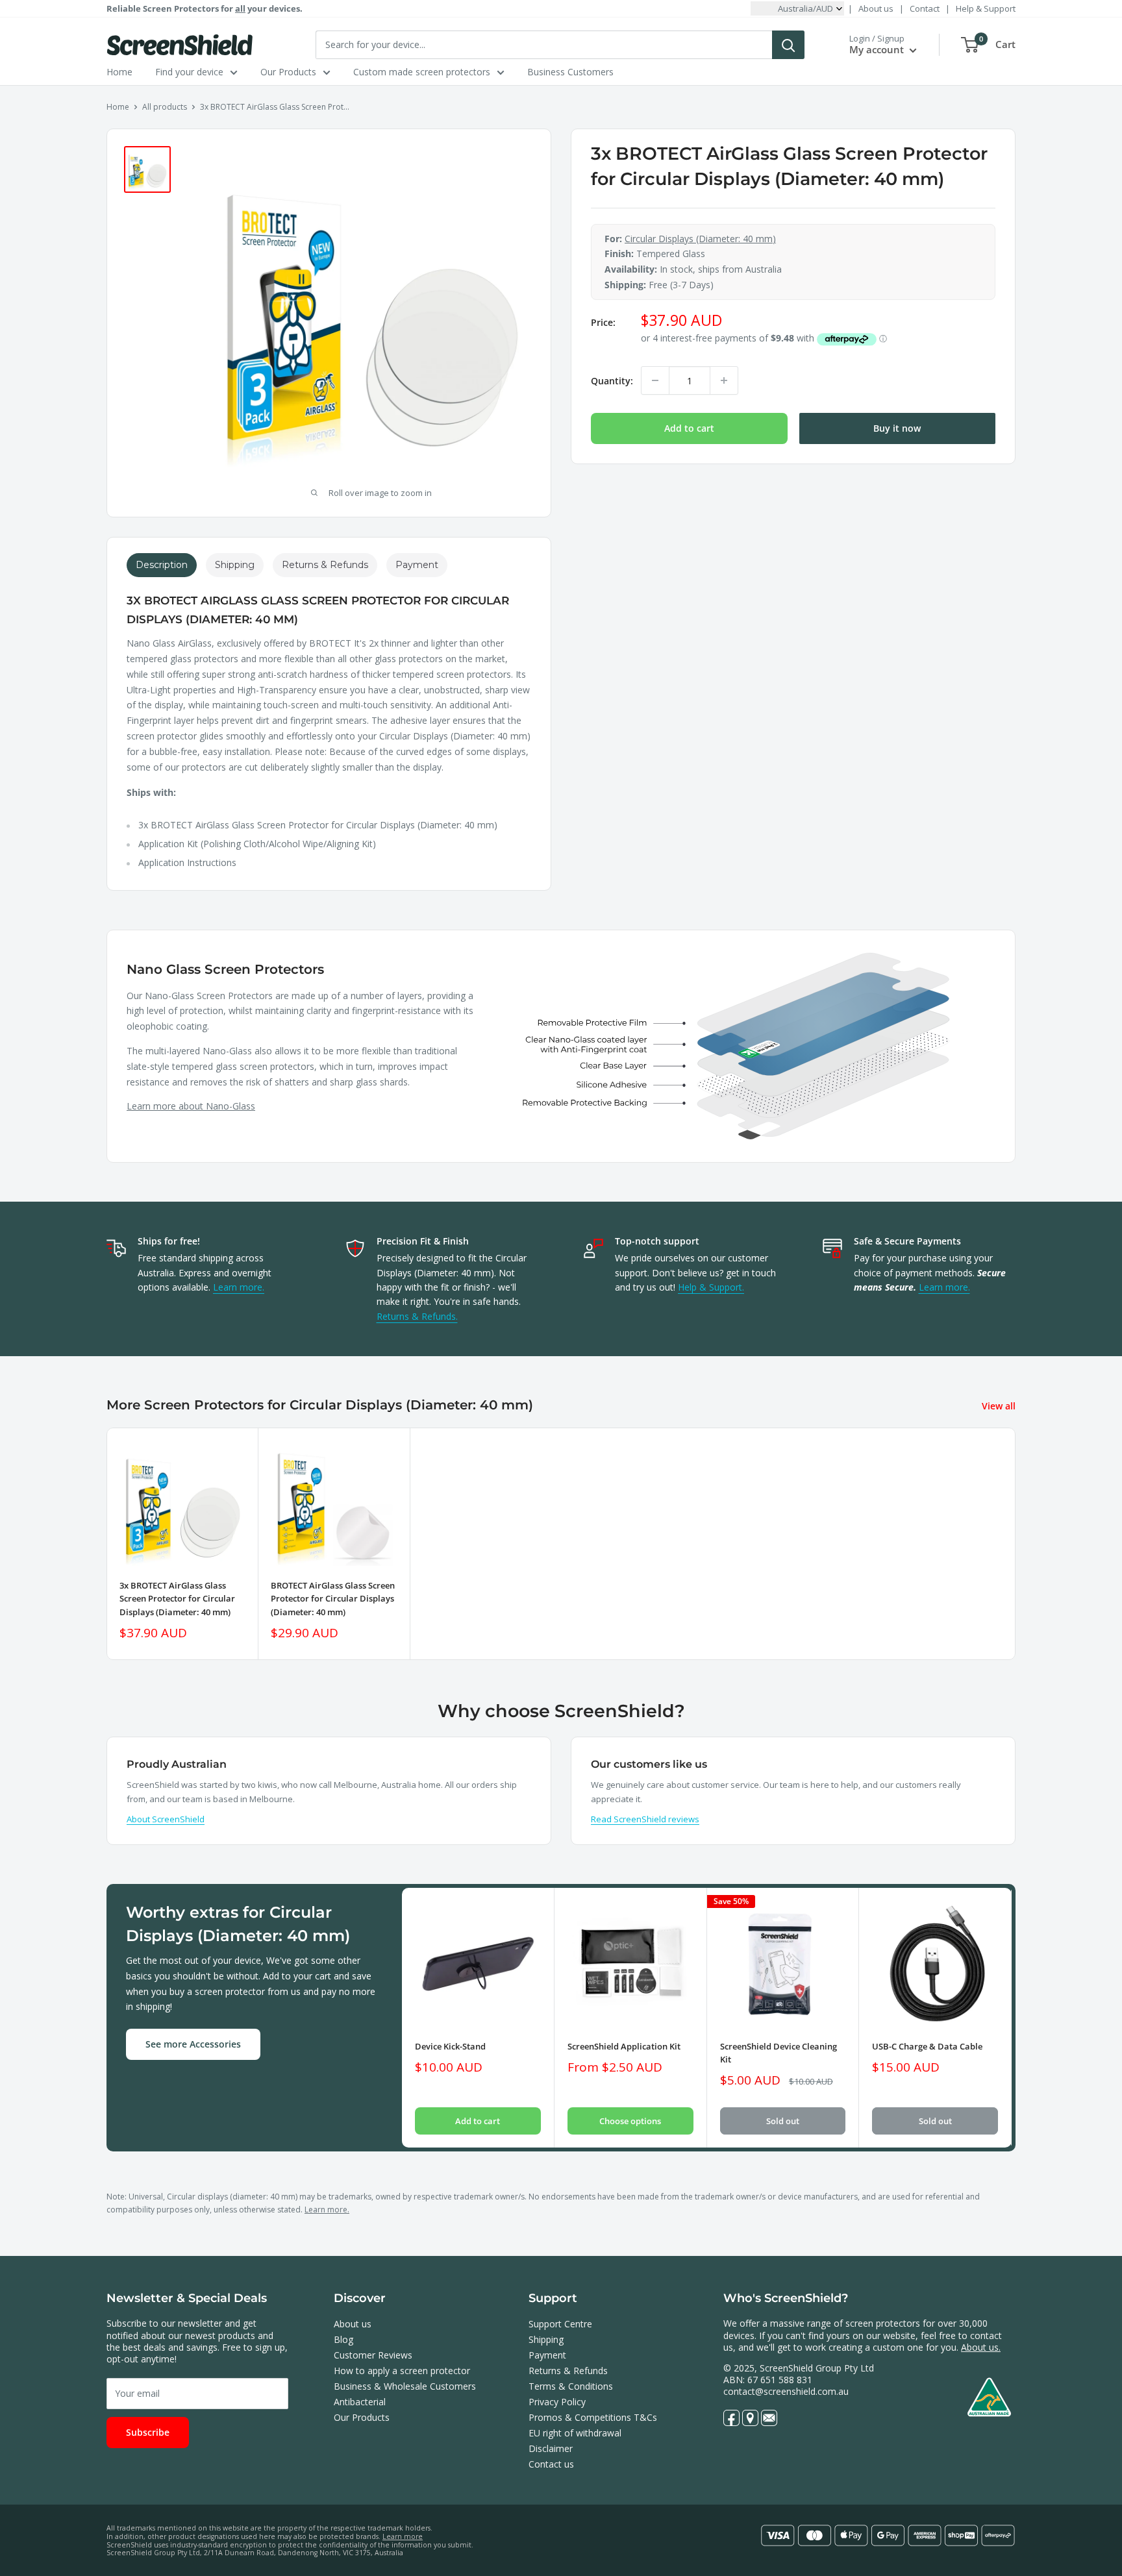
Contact (925, 8)
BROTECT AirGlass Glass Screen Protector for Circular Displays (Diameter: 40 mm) (333, 1599)
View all (1000, 1406)
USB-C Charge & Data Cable (927, 2046)
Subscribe (148, 2432)
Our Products (288, 72)
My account (878, 49)
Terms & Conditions (571, 2386)
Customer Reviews (373, 2355)
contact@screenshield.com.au (786, 2391)
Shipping (546, 2339)
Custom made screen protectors (422, 72)
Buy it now (897, 428)
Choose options (630, 2121)
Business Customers (570, 72)
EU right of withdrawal (575, 2433)
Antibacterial (360, 2402)
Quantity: (612, 381)
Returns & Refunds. (417, 1316)
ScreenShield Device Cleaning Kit (779, 2053)
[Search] (788, 45)
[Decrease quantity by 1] (655, 380)
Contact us (551, 2464)
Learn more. (239, 1287)
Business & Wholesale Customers (405, 2386)
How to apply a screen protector (402, 2371)
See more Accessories (193, 2044)
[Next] (1012, 2017)
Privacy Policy (557, 2402)
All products (165, 107)
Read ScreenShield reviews (645, 1819)
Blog (343, 2339)
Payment (547, 2355)
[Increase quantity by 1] (724, 380)
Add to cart (689, 428)
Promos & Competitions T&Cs (593, 2417)
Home (119, 72)
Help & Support (986, 8)
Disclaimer (551, 2448)
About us (876, 8)
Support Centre (560, 2324)
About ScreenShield (166, 1819)
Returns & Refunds (568, 2371)
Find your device (189, 72)
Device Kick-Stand (450, 2046)
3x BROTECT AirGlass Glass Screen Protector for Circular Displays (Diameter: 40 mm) (177, 1599)
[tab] (162, 565)
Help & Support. (711, 1287)
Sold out (783, 2121)
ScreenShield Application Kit (624, 2046)
